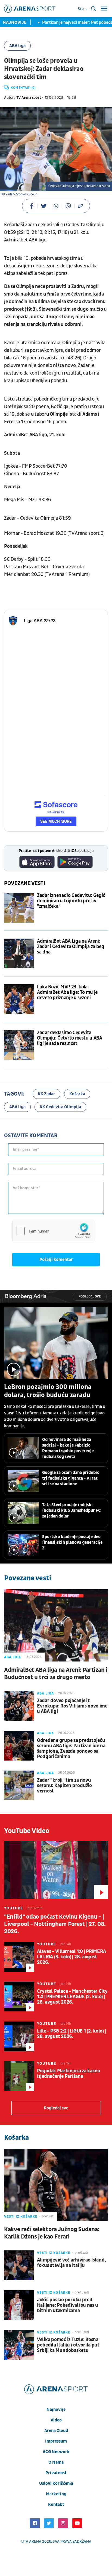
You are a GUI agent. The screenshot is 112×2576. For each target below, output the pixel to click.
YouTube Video (27, 1831)
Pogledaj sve (90, 1297)
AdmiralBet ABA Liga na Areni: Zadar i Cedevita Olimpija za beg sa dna (71, 947)
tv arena (33, 2541)
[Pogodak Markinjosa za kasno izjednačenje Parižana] (19, 2076)
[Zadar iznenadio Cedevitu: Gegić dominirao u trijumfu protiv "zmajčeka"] (19, 908)
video (56, 2420)
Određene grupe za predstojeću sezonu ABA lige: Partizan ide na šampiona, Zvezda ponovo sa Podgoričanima (71, 1749)
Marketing (56, 2494)
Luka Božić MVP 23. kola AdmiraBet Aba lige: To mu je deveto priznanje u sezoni (67, 992)
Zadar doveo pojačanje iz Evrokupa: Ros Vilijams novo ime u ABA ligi (72, 1706)
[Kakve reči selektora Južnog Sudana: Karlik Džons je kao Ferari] (56, 2185)
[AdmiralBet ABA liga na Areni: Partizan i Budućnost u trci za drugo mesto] (56, 1625)
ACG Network (56, 2452)
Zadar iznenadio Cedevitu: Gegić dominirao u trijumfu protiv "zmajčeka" (71, 901)
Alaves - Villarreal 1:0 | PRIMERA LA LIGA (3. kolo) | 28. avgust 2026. (71, 1957)
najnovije (56, 2410)
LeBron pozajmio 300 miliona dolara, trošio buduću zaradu (48, 1391)
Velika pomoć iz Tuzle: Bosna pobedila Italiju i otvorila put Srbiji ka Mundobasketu (68, 2345)
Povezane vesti (25, 883)
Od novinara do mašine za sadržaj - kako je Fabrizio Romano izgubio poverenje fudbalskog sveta (68, 1448)
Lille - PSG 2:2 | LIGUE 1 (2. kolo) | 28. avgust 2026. (71, 2034)
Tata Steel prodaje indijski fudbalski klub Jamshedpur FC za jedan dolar (71, 1510)
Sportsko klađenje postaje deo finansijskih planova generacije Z (72, 1542)
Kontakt (56, 2505)
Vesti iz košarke (21, 2217)
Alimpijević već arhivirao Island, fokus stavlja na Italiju (71, 2263)
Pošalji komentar (56, 1260)
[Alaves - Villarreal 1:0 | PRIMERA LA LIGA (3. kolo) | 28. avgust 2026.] (19, 1957)
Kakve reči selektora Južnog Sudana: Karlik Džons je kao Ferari (52, 2233)
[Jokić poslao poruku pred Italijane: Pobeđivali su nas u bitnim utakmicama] (19, 2305)
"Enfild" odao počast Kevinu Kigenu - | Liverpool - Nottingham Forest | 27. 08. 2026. (55, 1924)
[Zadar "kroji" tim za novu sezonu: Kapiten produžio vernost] (19, 1785)
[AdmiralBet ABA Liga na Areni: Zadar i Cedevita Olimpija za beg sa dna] (19, 953)
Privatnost (56, 2473)
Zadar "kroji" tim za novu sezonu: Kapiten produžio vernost (64, 1786)
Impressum (56, 2441)
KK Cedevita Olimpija (60, 1107)
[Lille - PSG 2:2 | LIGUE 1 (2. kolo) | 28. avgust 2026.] (19, 2036)
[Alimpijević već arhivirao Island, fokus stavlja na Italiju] (19, 2265)
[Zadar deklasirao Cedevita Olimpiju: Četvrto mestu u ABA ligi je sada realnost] (19, 1045)
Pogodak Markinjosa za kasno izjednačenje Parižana (69, 2074)
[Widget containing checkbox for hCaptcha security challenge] (53, 1231)
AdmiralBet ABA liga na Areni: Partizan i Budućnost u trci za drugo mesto (56, 1674)
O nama (56, 2462)
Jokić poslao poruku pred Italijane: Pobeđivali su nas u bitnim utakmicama (68, 2305)
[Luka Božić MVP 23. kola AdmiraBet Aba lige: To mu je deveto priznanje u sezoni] (19, 999)
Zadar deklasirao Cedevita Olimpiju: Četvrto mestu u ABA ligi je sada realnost (70, 1038)
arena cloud (56, 2431)
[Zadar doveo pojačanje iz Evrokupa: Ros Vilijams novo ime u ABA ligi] (19, 1706)
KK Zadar (46, 1094)
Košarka (77, 1094)
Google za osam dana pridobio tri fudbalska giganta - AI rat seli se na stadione (71, 1478)
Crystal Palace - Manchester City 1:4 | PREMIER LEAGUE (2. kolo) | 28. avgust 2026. (72, 1997)
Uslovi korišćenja (56, 2483)
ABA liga (17, 46)
